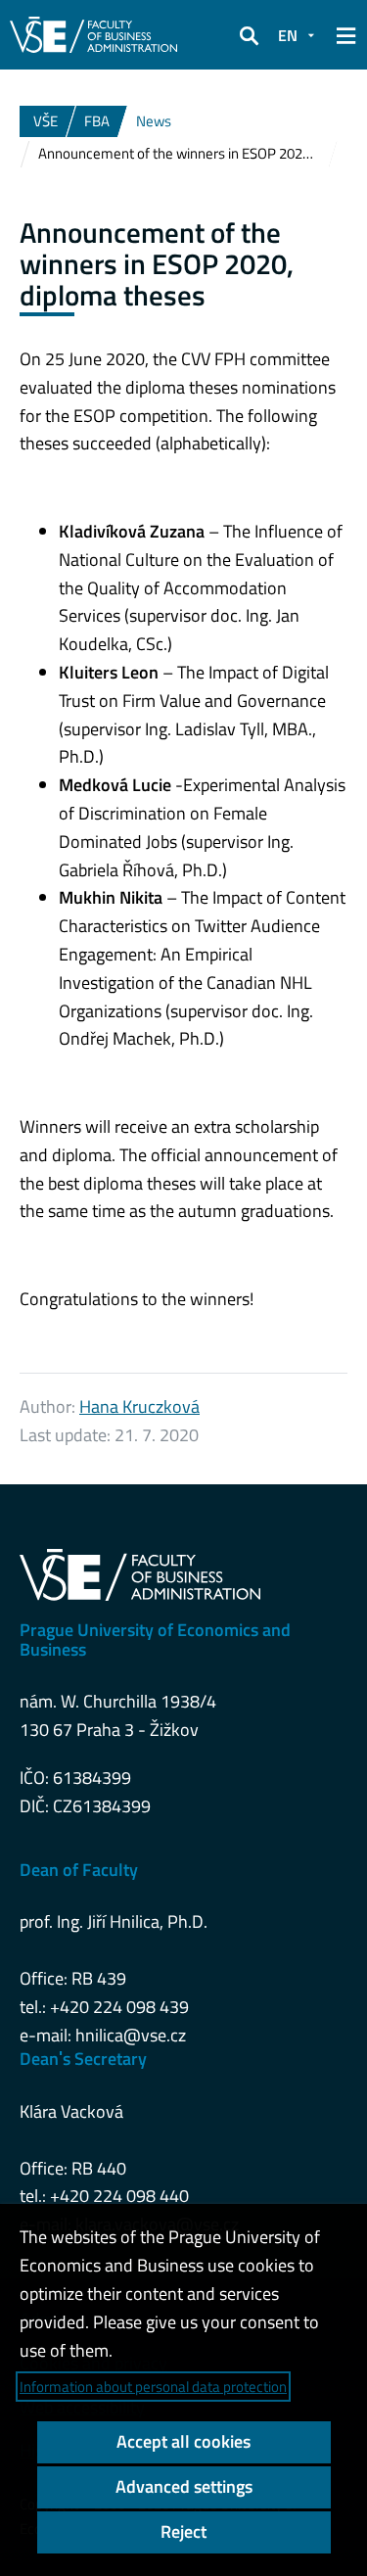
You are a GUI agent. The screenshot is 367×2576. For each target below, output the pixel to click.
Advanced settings (184, 2486)
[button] (249, 35)
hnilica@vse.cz (131, 2035)
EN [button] (288, 35)
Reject (183, 2531)
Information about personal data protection (153, 2387)
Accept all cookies (183, 2441)
